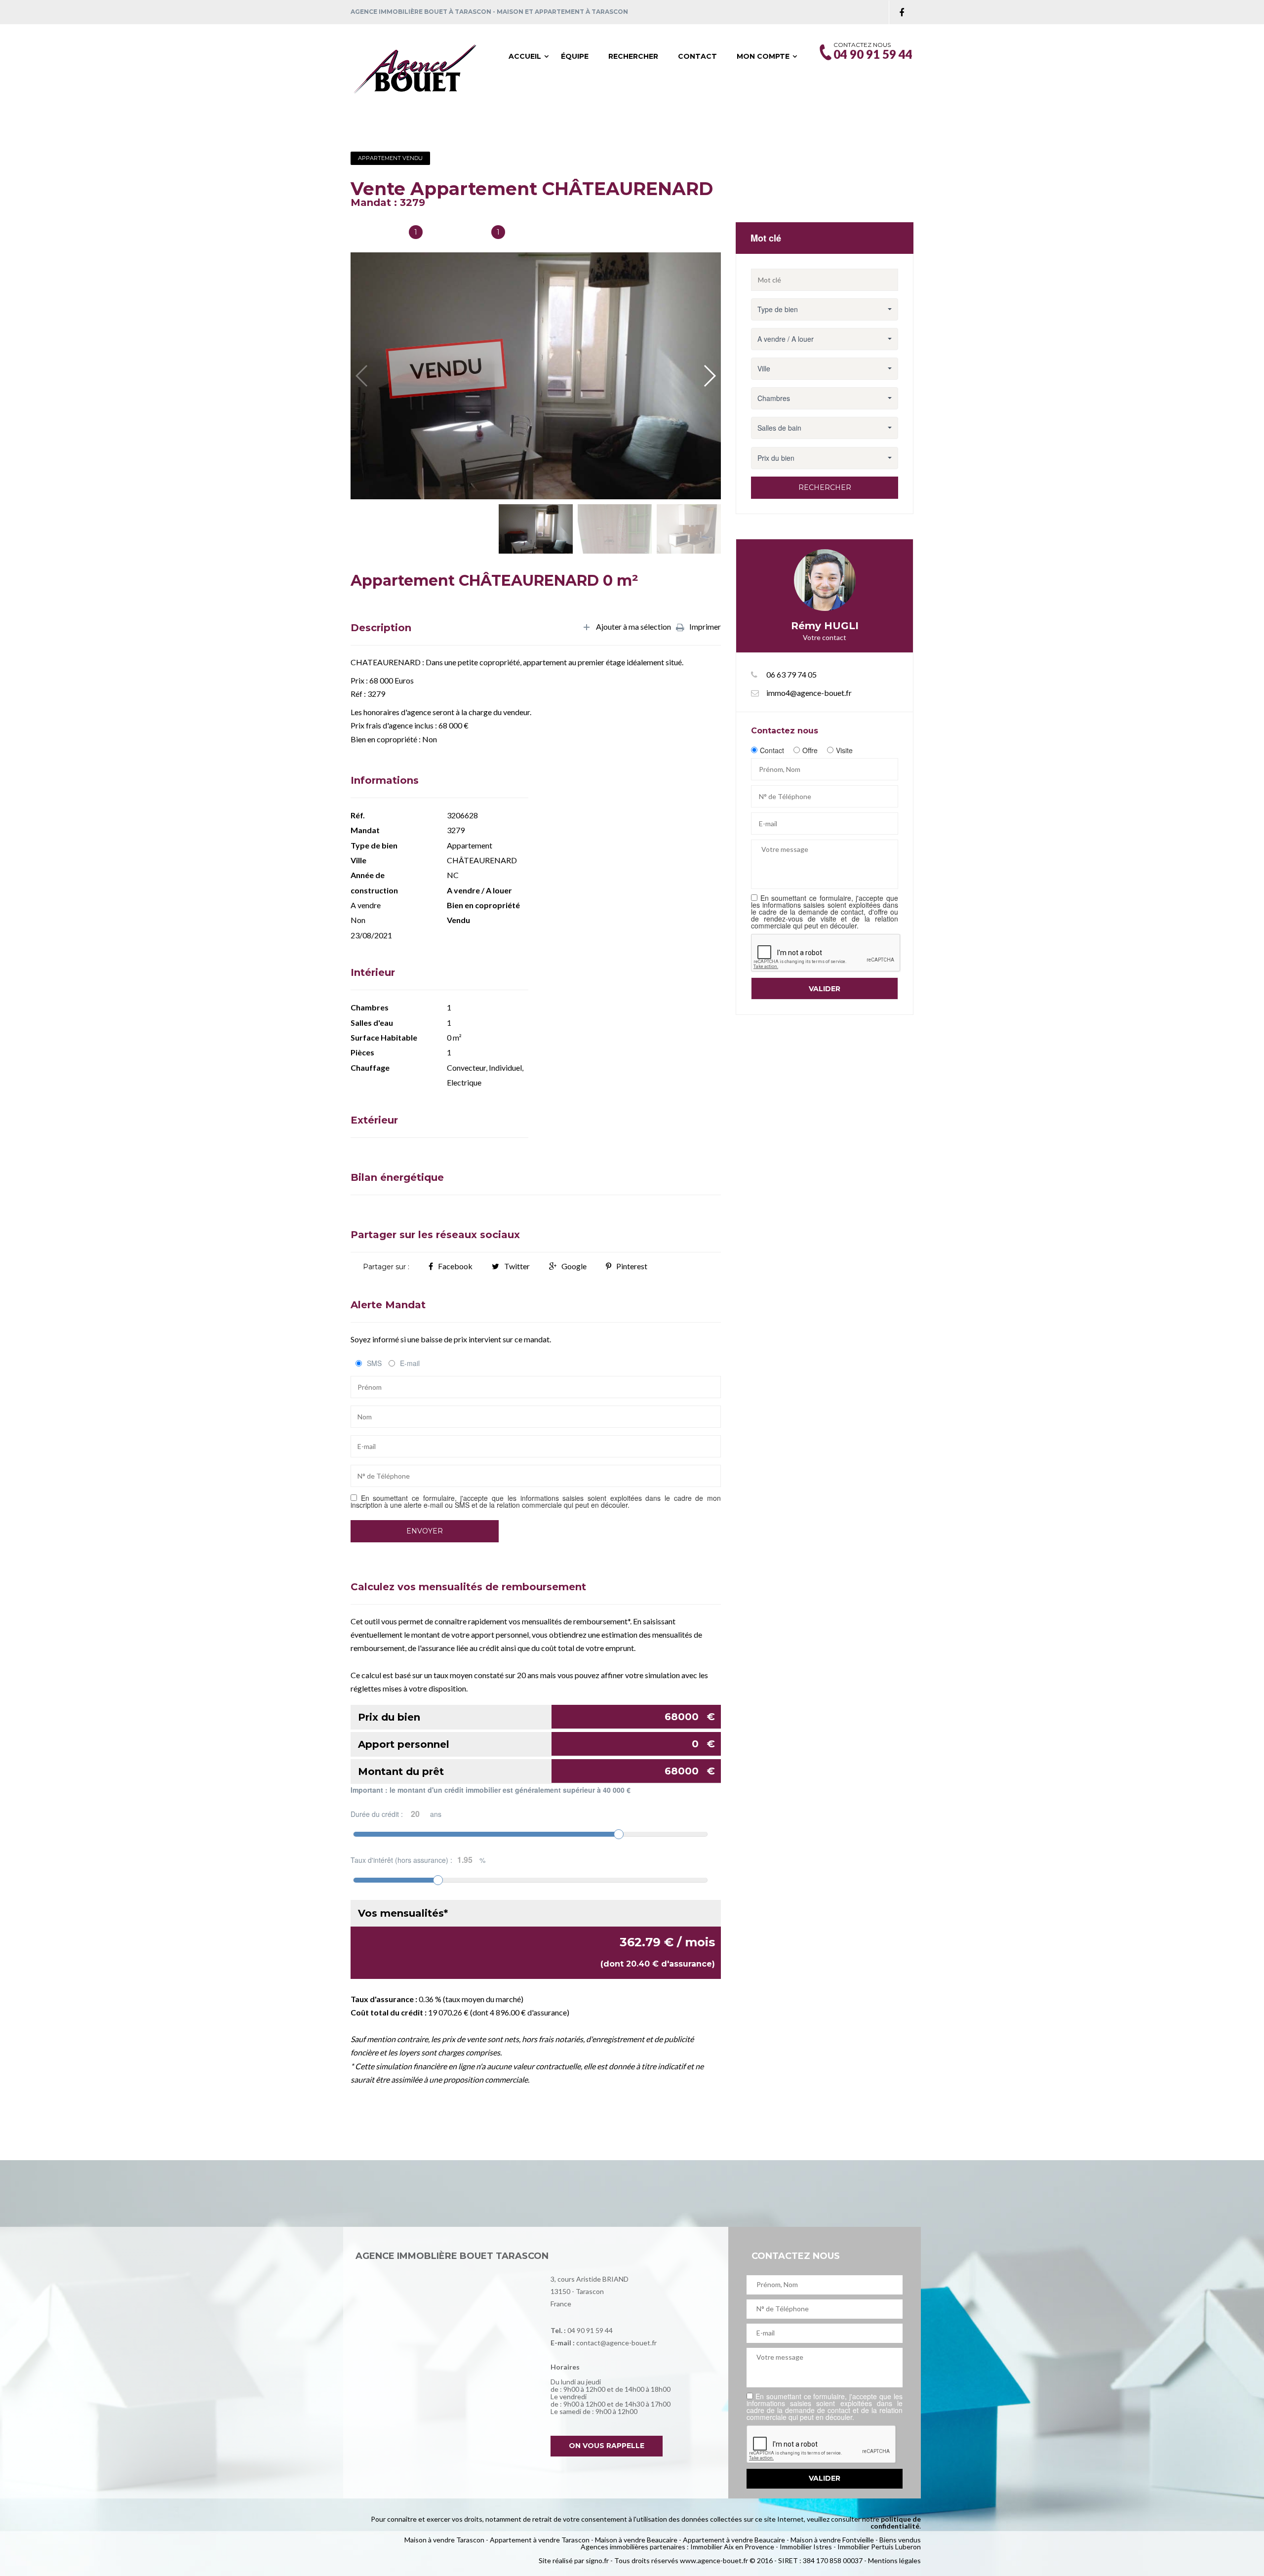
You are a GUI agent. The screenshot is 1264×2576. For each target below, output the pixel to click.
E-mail (410, 1363)
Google (574, 1266)
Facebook (455, 1266)
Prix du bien (536, 1717)
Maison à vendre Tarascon (444, 2540)
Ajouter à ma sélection (633, 627)
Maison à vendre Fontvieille (832, 2540)
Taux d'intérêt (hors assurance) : (418, 1860)
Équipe (575, 56)
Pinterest (632, 1266)
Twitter (517, 1266)
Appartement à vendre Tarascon (540, 2540)
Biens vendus (900, 2540)
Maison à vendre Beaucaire (636, 2540)
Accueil (525, 56)
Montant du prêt (536, 1771)
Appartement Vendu (390, 158)
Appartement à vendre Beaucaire (734, 2540)
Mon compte (763, 56)
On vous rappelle (607, 2446)
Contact (697, 56)
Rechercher (633, 56)
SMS (374, 1363)
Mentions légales (894, 2560)
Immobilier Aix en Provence (732, 2547)
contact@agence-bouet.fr (616, 2343)
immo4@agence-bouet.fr (809, 693)
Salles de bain (376, 233)
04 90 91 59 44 (590, 2330)
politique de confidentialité (896, 2522)
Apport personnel (536, 1744)
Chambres (465, 233)
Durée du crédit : (396, 1814)
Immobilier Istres (806, 2547)
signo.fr (597, 2560)
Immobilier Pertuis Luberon (879, 2547)
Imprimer (705, 627)
